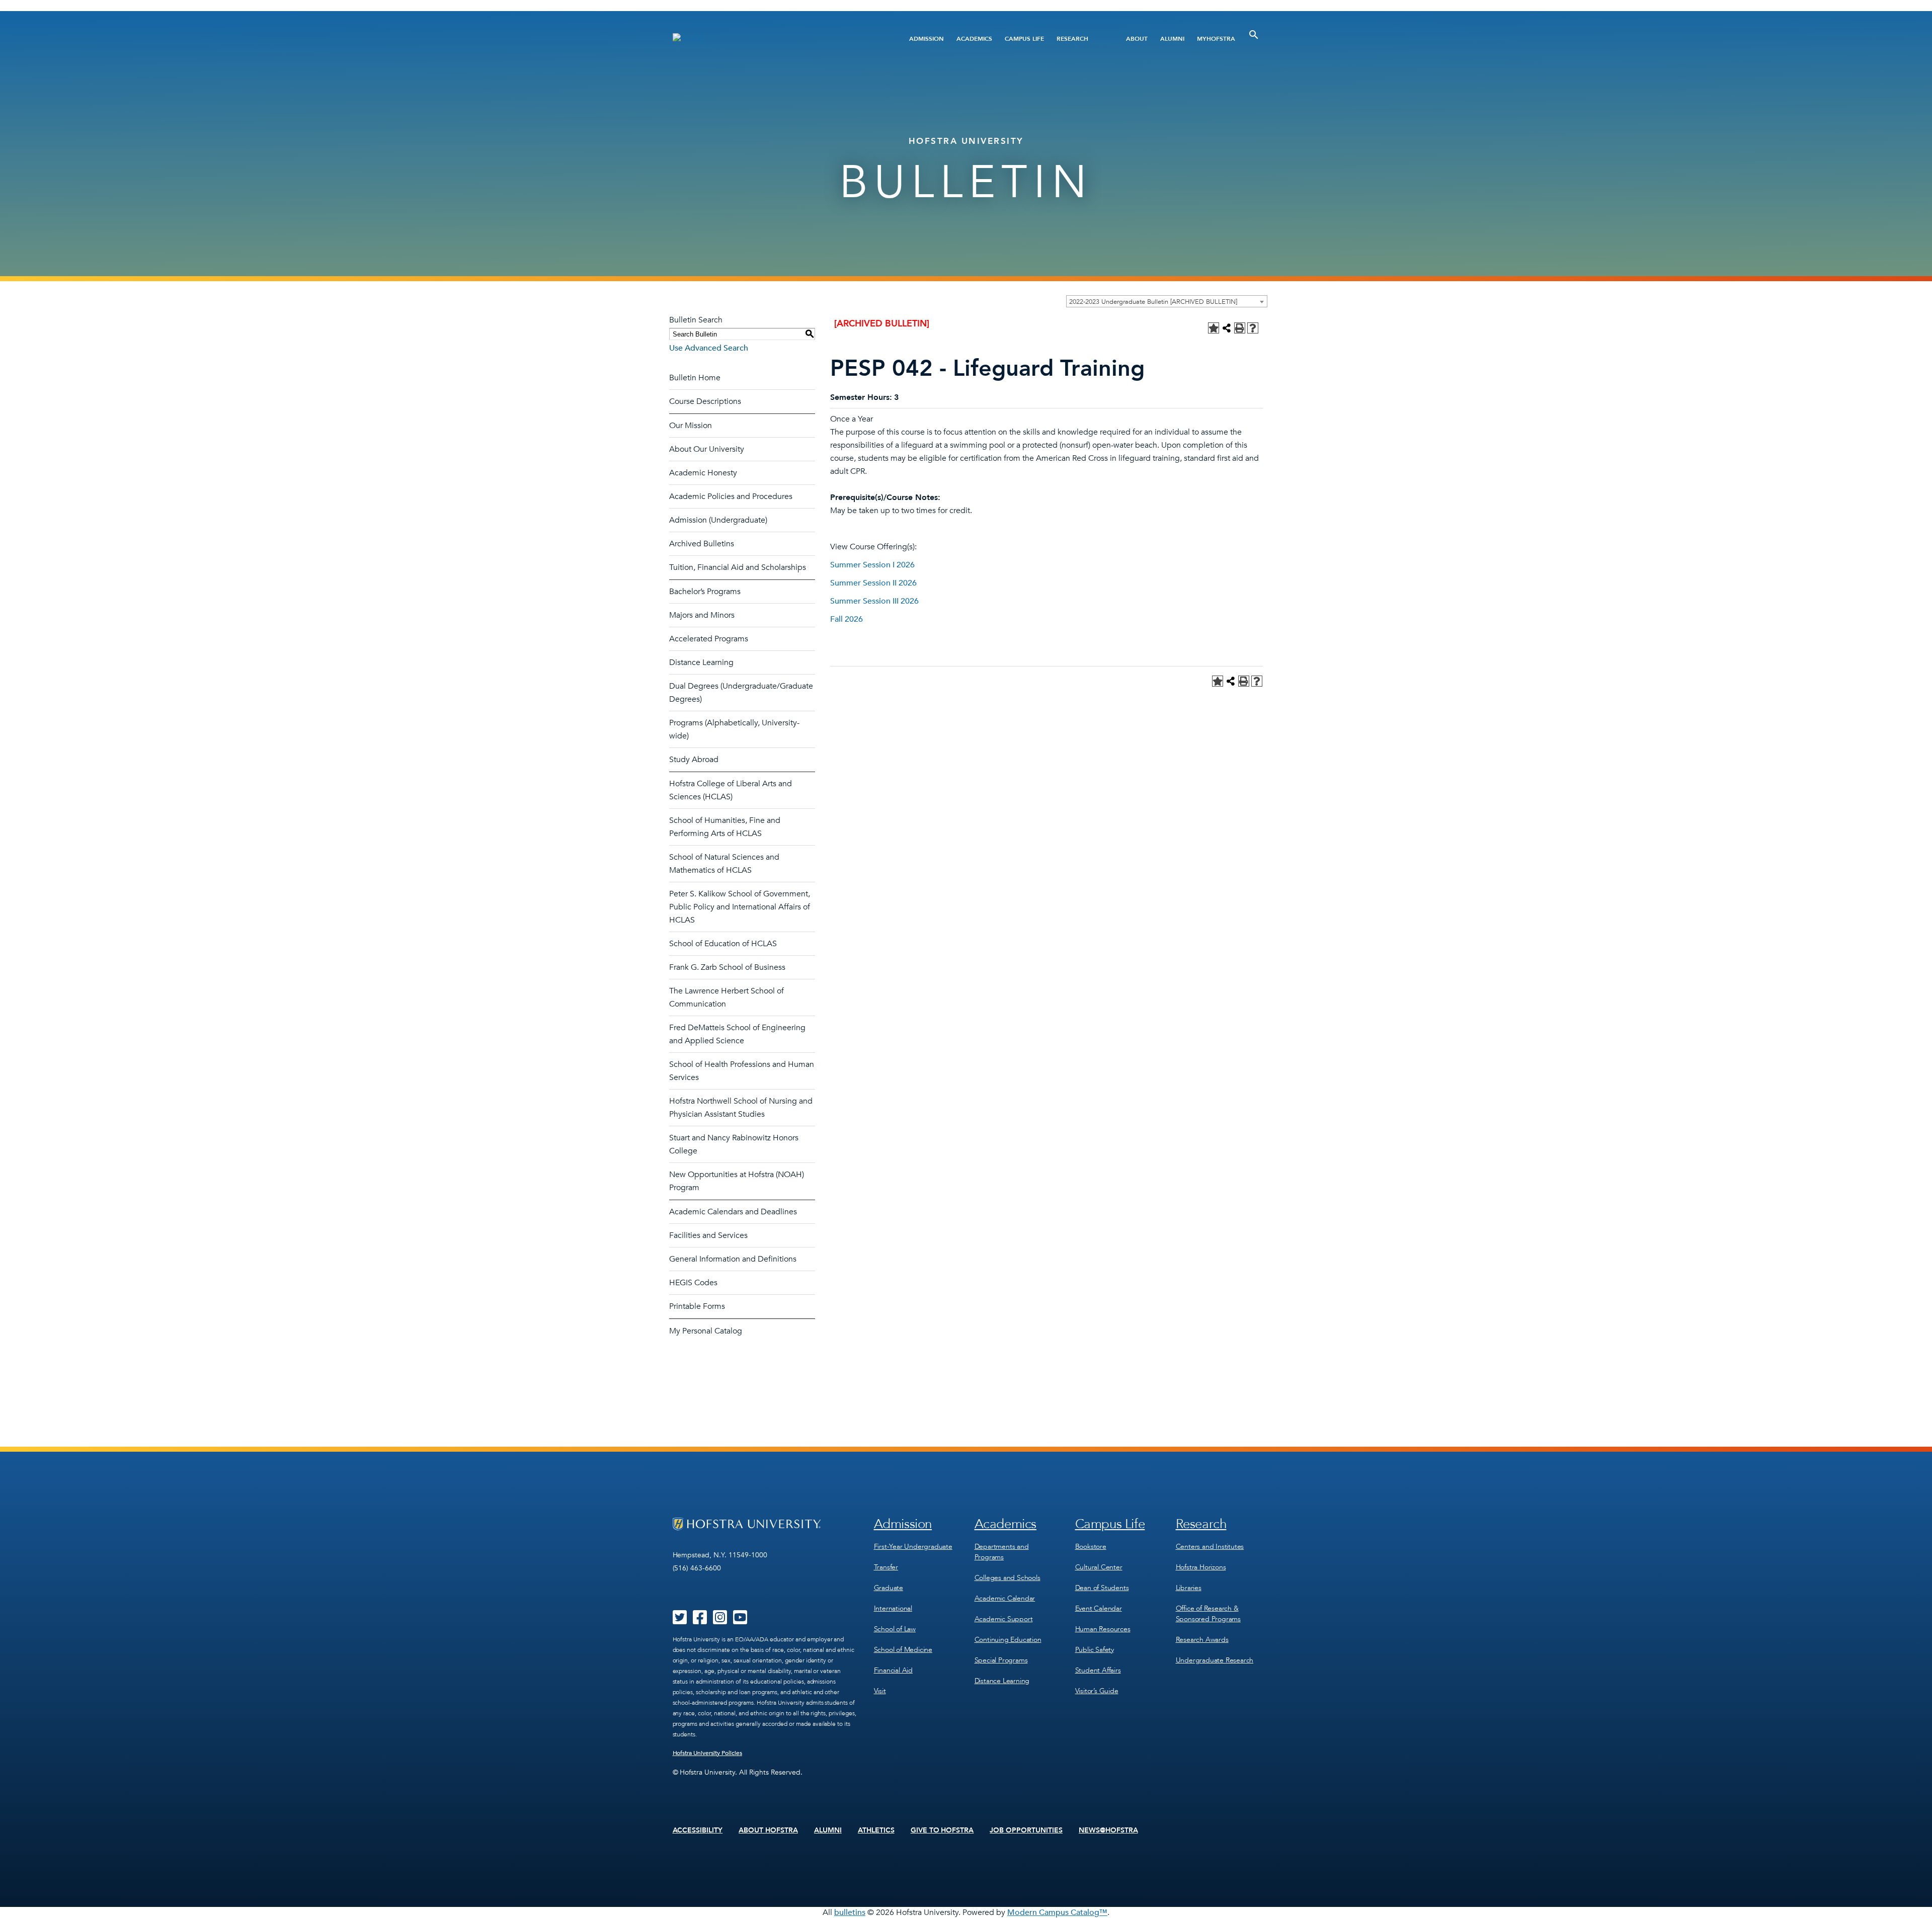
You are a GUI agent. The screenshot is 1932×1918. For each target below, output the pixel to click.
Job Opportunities (1026, 1830)
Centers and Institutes (1210, 1547)
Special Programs (1001, 1660)
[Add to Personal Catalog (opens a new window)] (1214, 328)
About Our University (707, 449)
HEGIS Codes (693, 1283)
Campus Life (1024, 39)
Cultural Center (1099, 1567)
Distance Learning (701, 662)
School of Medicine (903, 1650)
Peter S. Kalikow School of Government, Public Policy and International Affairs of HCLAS (740, 907)
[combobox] (1167, 301)
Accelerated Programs (709, 639)
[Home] (774, 38)
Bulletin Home (695, 378)
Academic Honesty (703, 473)
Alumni (1172, 39)
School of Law (895, 1629)
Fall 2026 (847, 619)
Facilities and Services (708, 1235)
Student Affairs (1098, 1670)
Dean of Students (1102, 1588)
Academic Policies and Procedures (731, 496)
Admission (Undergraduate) (718, 520)
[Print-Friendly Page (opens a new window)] (1240, 328)
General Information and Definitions (733, 1259)
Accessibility (698, 1830)
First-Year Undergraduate (913, 1547)
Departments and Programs (1002, 1552)
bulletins (850, 1912)
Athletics (876, 1830)
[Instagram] (720, 1621)
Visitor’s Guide (1097, 1691)
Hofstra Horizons (1201, 1567)
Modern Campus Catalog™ (1057, 1912)
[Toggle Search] (1254, 35)
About (1137, 39)
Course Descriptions (705, 401)
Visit (880, 1691)
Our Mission (691, 426)
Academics (974, 39)
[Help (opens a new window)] (1253, 328)
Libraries (1189, 1588)
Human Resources (1103, 1629)
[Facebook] (700, 1621)
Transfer (886, 1567)
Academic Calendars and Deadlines (733, 1212)
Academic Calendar (1005, 1598)
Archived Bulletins (702, 544)
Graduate (889, 1588)
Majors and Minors (702, 615)
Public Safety (1095, 1650)
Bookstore (1091, 1547)
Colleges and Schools (1008, 1578)
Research (1072, 39)
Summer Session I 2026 (872, 565)
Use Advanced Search (709, 348)
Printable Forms (697, 1306)
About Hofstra (768, 1830)
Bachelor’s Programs (705, 592)
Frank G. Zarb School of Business (727, 967)
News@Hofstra (1108, 1830)
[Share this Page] (1227, 328)
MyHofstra (1216, 39)
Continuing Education (1008, 1640)
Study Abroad (694, 760)
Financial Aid (893, 1670)
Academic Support (1004, 1619)
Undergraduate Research (1215, 1660)
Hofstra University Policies (708, 1753)
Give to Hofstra (942, 1830)
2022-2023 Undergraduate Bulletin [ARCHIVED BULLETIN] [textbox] (1153, 302)
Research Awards (1202, 1640)
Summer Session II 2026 (873, 583)
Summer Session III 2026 (874, 601)
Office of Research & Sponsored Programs (1208, 1614)
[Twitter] (680, 1621)
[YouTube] (740, 1621)
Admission (927, 39)
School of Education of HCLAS (723, 944)
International (893, 1608)
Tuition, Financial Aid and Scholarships (738, 567)
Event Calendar (1099, 1608)
